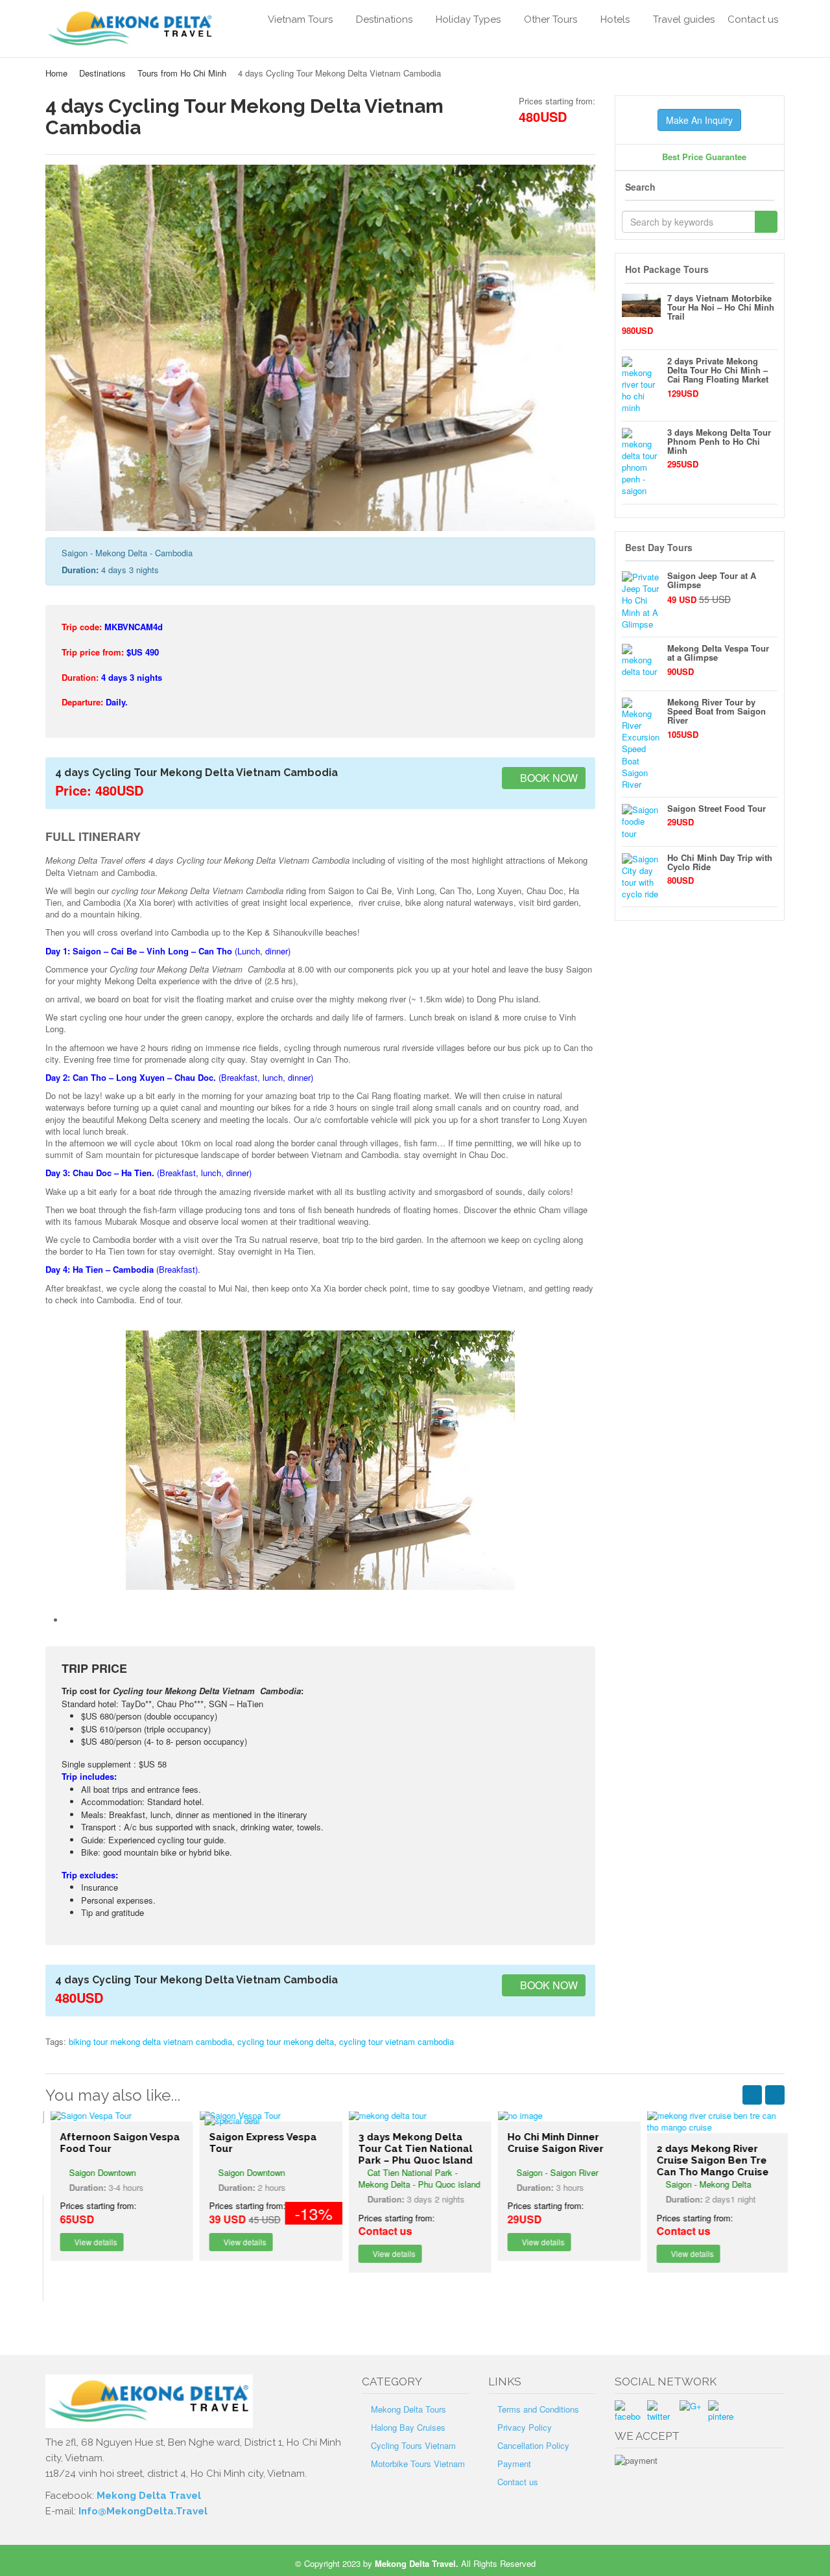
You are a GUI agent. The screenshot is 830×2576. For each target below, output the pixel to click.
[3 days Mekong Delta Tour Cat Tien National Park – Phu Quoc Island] (415, 2116)
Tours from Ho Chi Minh (182, 73)
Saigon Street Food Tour (717, 808)
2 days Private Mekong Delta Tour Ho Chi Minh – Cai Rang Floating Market (718, 370)
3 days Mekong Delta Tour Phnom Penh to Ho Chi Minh (719, 442)
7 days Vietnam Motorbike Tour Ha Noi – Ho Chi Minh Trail (721, 307)
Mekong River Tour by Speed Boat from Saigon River (717, 711)
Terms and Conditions (538, 2409)
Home (56, 73)
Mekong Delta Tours (409, 2409)
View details (90, 2242)
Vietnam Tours (300, 19)
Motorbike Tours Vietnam (418, 2464)
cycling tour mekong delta (286, 2041)
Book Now (548, 778)
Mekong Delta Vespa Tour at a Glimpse (718, 653)
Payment (514, 2464)
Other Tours (551, 19)
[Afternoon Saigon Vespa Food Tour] (117, 2116)
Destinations (384, 19)
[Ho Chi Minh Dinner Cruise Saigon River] (564, 2116)
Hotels (615, 19)
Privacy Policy (525, 2427)
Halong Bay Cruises (408, 2427)
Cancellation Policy (533, 2445)
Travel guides (684, 19)
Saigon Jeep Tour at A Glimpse (712, 580)
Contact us (753, 19)
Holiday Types (468, 19)
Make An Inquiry (699, 120)
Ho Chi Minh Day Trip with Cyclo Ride (720, 862)
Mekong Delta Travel (149, 2496)
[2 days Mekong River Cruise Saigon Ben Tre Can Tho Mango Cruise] (713, 2121)
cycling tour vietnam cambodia (397, 2041)
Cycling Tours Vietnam (413, 2445)
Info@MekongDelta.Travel (143, 2511)
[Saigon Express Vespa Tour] (266, 2116)
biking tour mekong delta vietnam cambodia (150, 2041)
